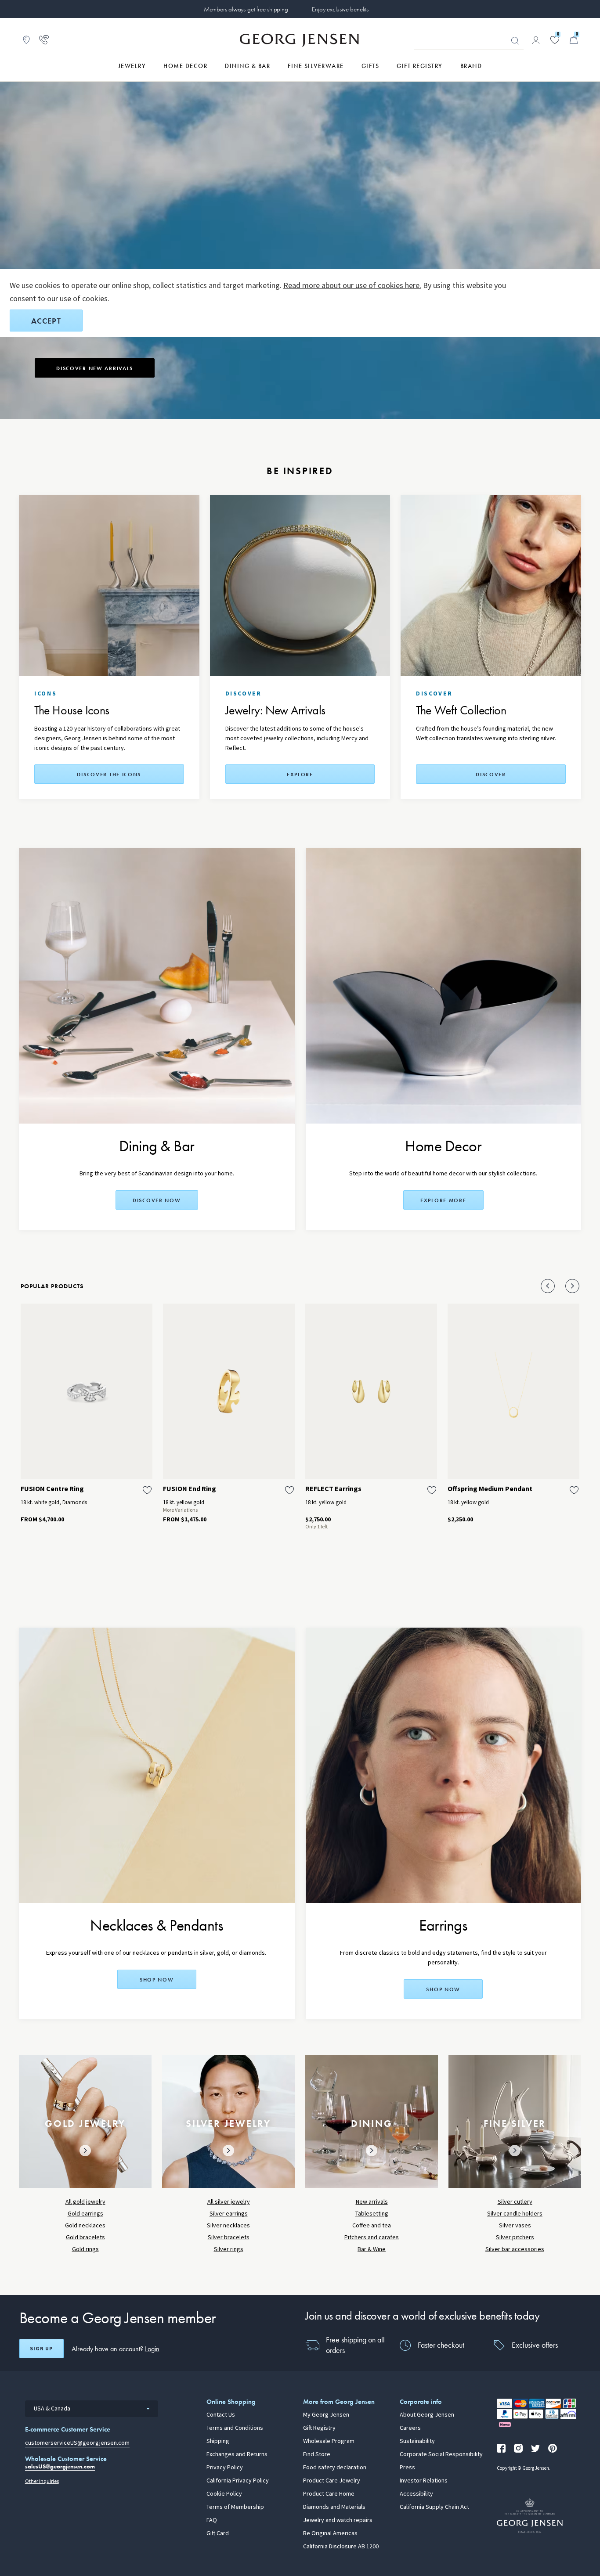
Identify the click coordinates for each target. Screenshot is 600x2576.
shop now (157, 1980)
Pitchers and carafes (372, 2237)
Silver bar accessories (515, 2249)
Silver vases (515, 2225)
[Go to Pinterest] (553, 2448)
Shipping (218, 2441)
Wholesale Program (329, 2441)
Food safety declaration (335, 2468)
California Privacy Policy (238, 2481)
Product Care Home (329, 2494)
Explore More (443, 1200)
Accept (46, 321)
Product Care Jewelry (332, 2481)
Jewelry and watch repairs (338, 2520)
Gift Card (218, 2533)
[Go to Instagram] (518, 2448)
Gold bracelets (85, 2237)
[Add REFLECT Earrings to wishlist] (432, 1490)
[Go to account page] (536, 40)
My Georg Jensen (326, 2415)
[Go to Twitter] (535, 2448)
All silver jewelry (229, 2202)
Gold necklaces (85, 2225)
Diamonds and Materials (334, 2507)
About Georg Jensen (427, 2415)
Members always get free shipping (246, 9)
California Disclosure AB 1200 (341, 2547)
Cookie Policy (224, 2494)
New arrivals (372, 2202)
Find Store (317, 2454)
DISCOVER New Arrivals (95, 368)
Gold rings (85, 2249)
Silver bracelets (229, 2237)
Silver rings (229, 2249)
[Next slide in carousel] (572, 1286)
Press (407, 2468)
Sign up (41, 2349)
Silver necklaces (228, 2225)
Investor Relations (424, 2481)
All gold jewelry (85, 2202)
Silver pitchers (515, 2237)
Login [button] (152, 2349)
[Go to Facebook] (501, 2448)
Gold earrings (85, 2214)
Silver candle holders (515, 2214)
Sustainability (417, 2441)
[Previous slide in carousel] (548, 1286)
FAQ (212, 2520)
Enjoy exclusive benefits (340, 9)
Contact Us (221, 2415)
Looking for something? (515, 41)
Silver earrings (229, 2214)
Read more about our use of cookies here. (352, 285)
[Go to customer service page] (44, 40)
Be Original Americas (330, 2533)
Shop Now (443, 1989)
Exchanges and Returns (237, 2454)
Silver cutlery (515, 2202)
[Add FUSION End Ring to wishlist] (289, 1490)
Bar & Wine (372, 2249)
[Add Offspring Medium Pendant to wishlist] (574, 1490)
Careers (410, 2428)
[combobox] (92, 2409)
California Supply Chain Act (434, 2507)
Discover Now (157, 1200)
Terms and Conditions (235, 2428)
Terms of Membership (235, 2507)
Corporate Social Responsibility (441, 2454)
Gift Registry (319, 2428)
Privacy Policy (225, 2468)
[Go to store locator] (26, 40)
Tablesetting (372, 2214)
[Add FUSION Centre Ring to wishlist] (147, 1490)
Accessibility (416, 2494)
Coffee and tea (372, 2225)
